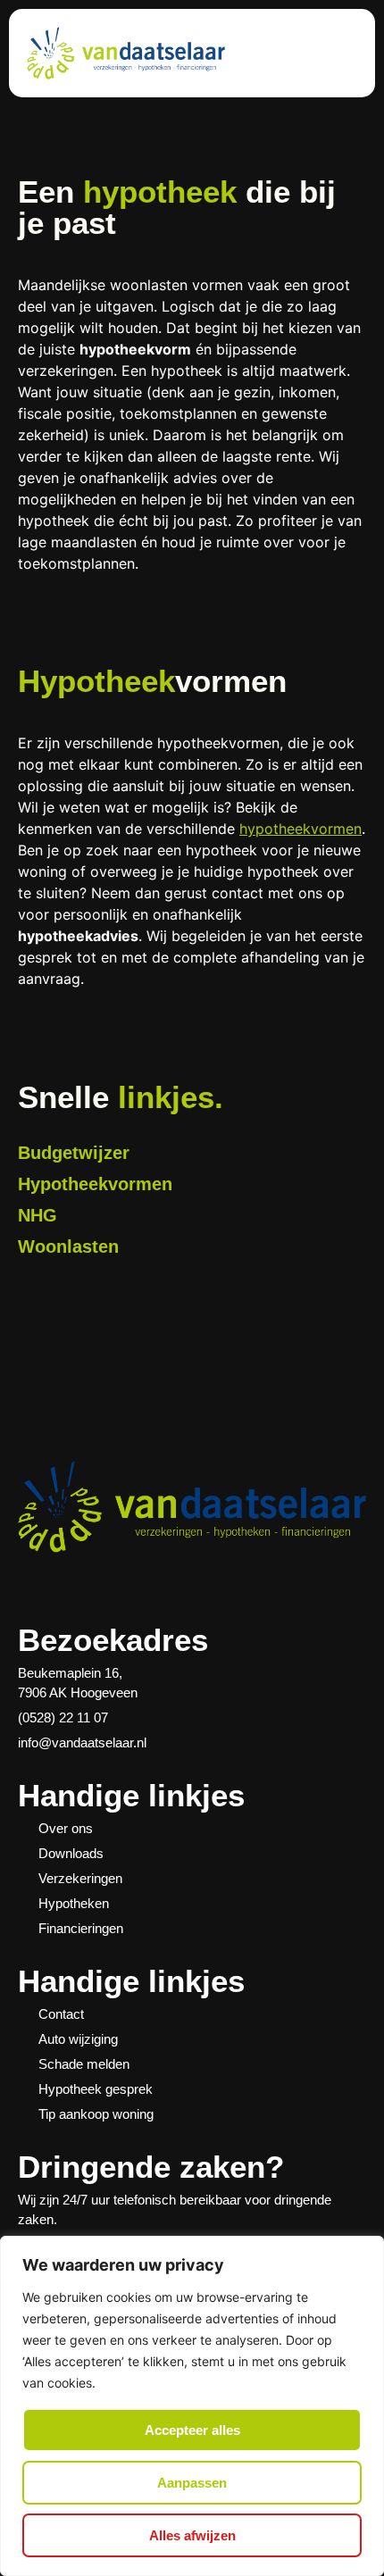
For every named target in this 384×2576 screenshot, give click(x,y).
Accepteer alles (192, 2430)
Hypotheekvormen (95, 1184)
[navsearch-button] (334, 56)
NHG (38, 1215)
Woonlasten (68, 1246)
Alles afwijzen (192, 2535)
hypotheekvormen (301, 829)
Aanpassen (192, 2483)
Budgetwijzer (74, 1153)
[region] (192, 2406)
